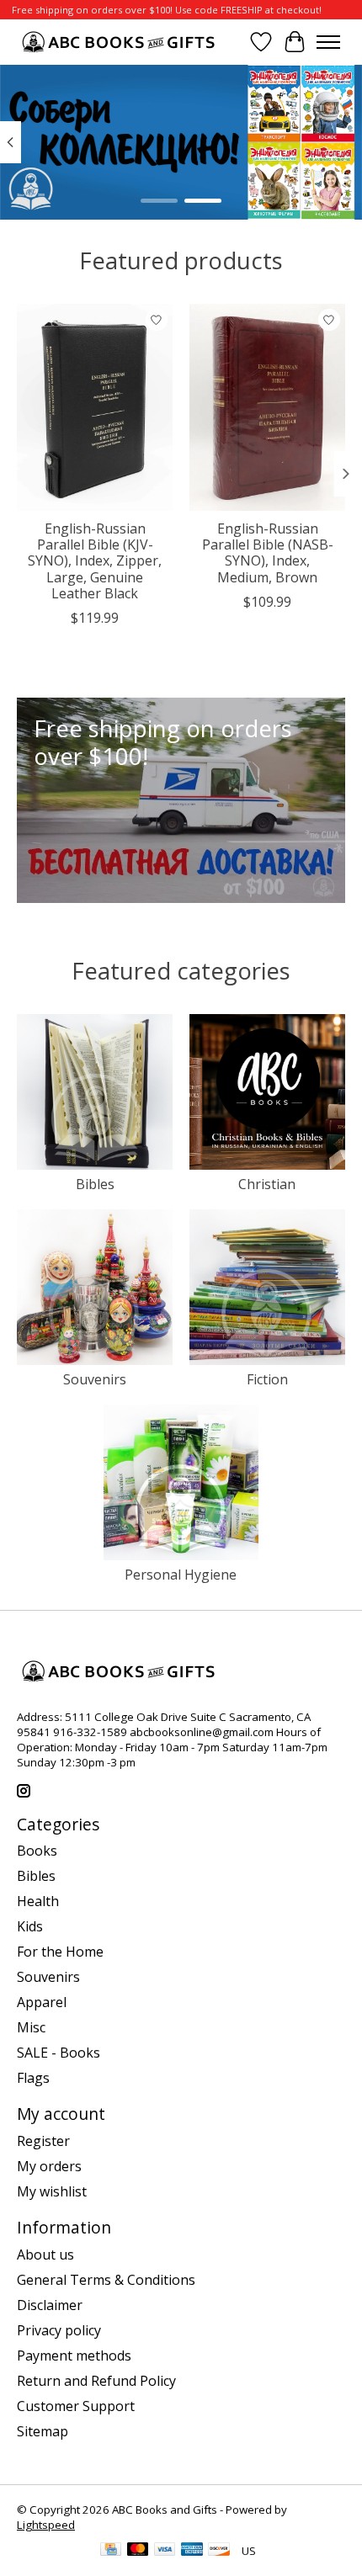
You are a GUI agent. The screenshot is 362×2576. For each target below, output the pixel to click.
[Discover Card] (219, 2551)
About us (45, 2255)
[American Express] (192, 2551)
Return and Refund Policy (96, 2381)
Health (38, 1901)
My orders (49, 2166)
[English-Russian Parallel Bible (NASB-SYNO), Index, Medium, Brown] (267, 407)
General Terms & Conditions (106, 2280)
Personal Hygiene (181, 1575)
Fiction (267, 1379)
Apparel (42, 2002)
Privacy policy (59, 2330)
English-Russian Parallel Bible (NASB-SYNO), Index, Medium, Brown (268, 553)
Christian (267, 1184)
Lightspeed (46, 2525)
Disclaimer (50, 2305)
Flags (33, 2078)
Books (37, 1851)
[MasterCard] (138, 2551)
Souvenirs (95, 1379)
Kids (30, 1926)
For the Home (60, 1952)
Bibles (95, 1184)
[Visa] (165, 2551)
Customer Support (76, 2406)
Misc (31, 2027)
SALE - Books (59, 2053)
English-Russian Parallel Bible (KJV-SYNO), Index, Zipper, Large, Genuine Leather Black (95, 561)
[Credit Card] (111, 2551)
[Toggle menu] (328, 42)
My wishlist (52, 2191)
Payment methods (74, 2356)
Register (43, 2141)
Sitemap (43, 2431)
